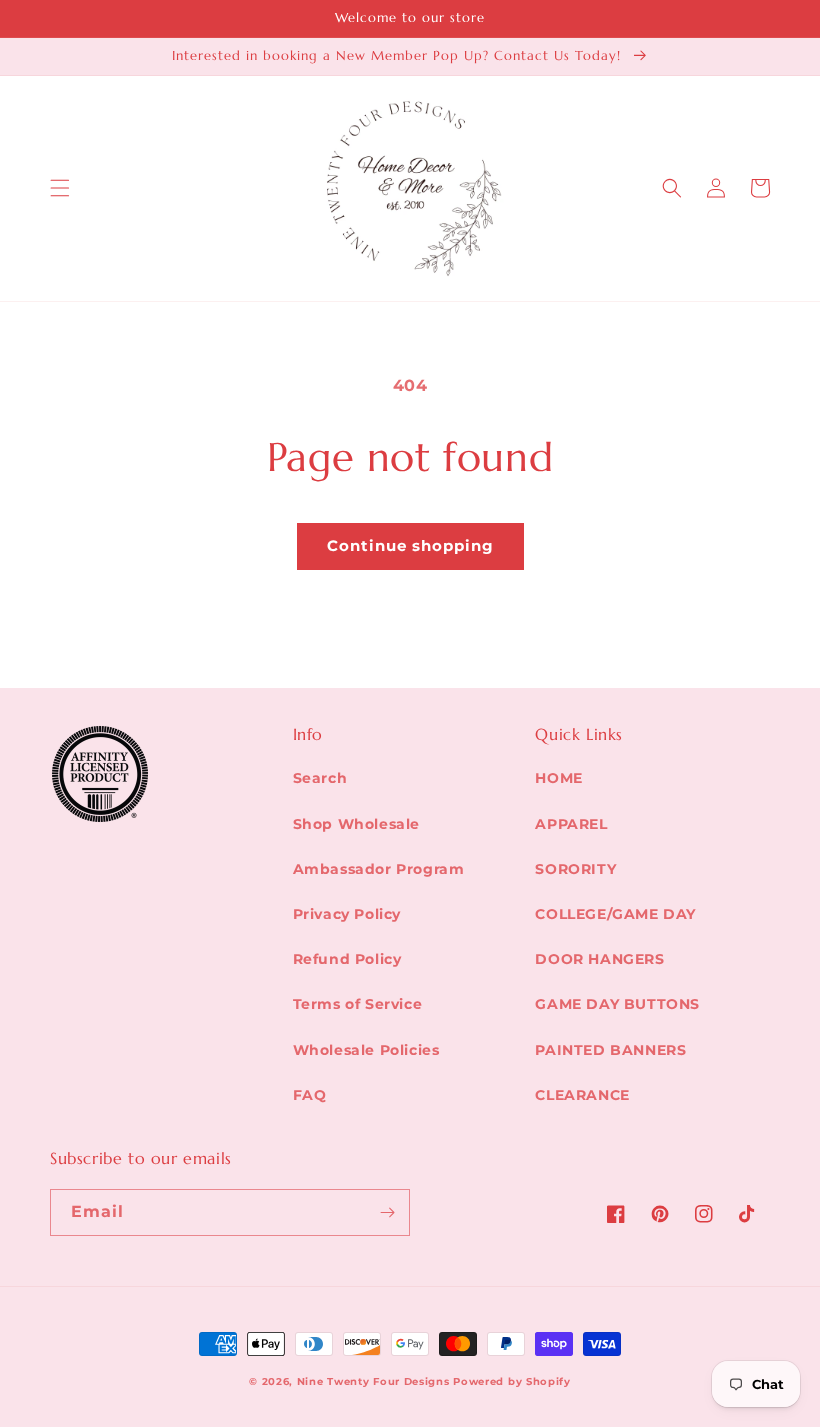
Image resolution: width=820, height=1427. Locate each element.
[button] (60, 188)
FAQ (310, 1095)
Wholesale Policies (366, 1050)
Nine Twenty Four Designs (373, 1381)
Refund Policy (347, 959)
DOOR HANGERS (599, 959)
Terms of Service (358, 1004)
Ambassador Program (379, 869)
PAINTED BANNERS (610, 1050)
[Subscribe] (387, 1212)
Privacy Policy (347, 914)
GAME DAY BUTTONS (617, 1004)
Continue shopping (410, 545)
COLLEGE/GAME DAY (615, 914)
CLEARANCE (582, 1095)
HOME (558, 778)
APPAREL (571, 824)
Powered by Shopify (512, 1381)
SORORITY (575, 869)
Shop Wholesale (356, 824)
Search (320, 778)
